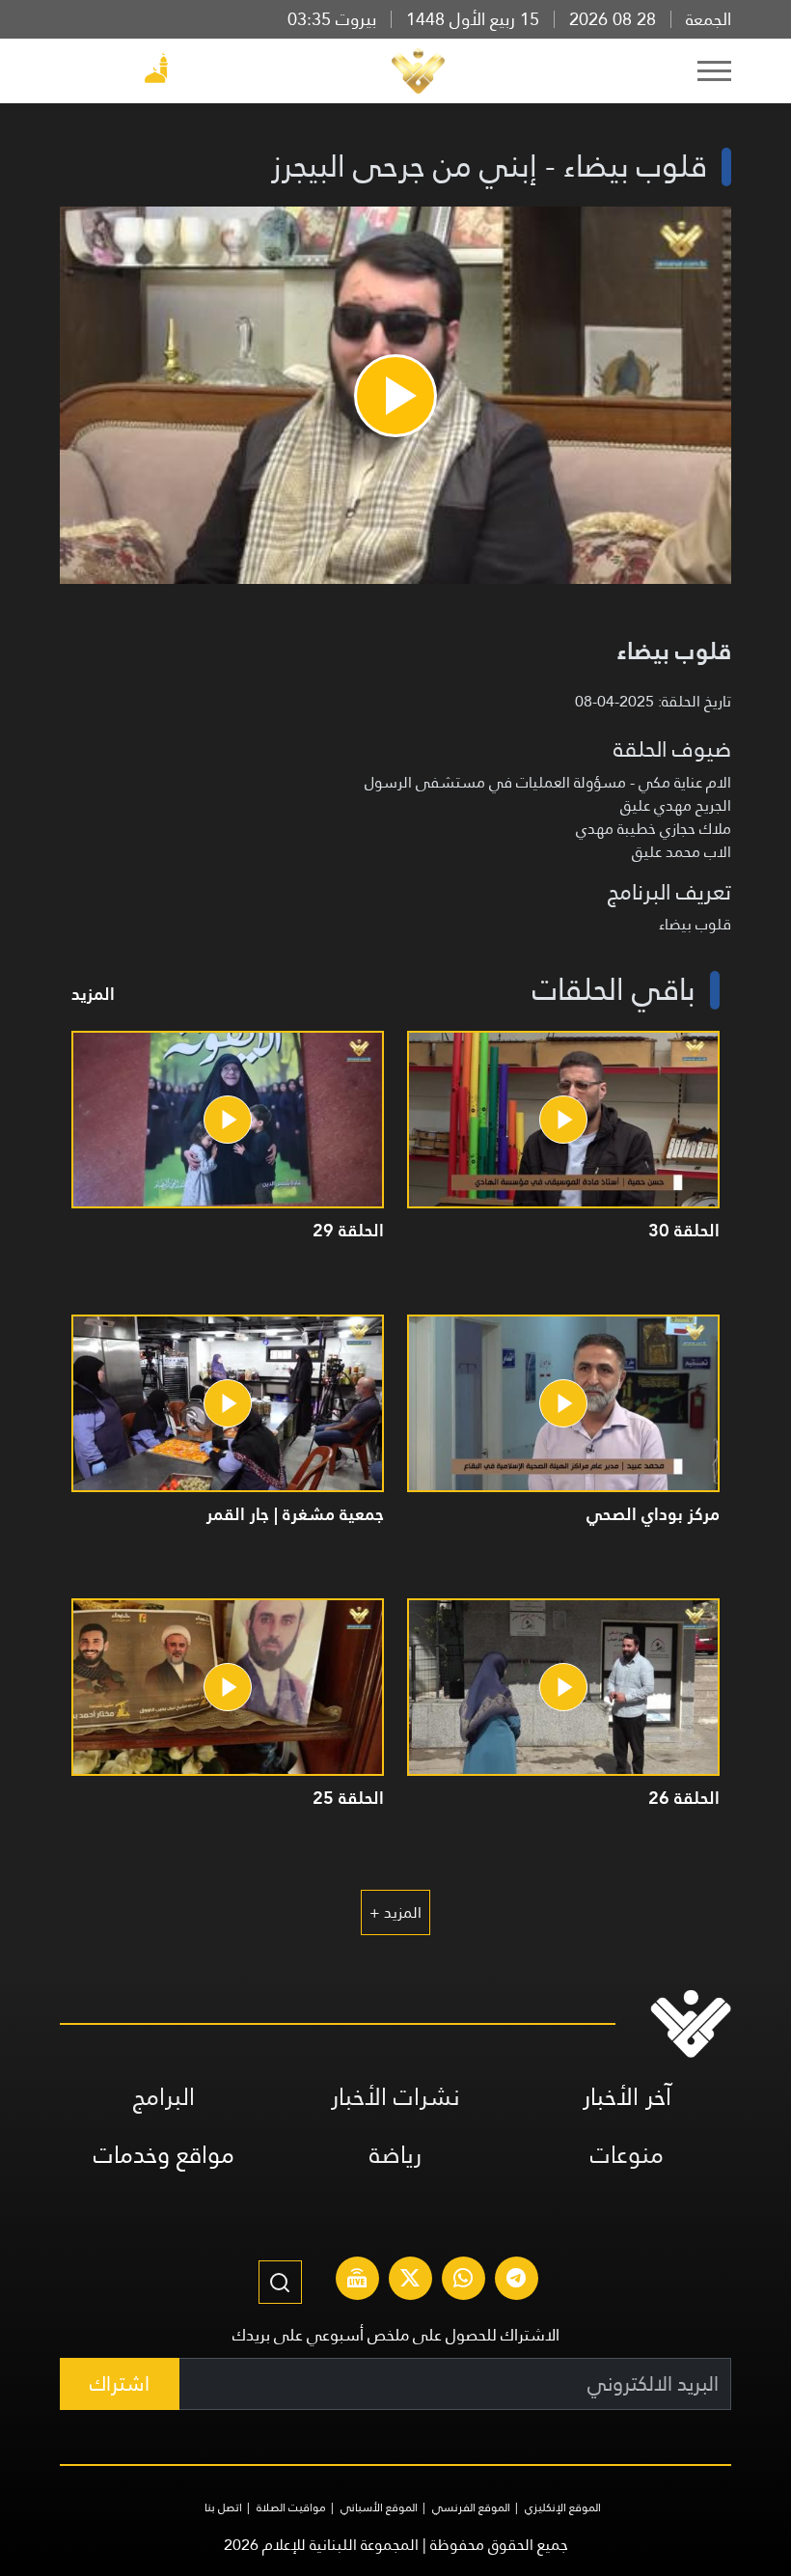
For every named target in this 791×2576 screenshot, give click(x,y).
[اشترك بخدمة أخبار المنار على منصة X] (410, 2281)
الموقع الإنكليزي (563, 2507)
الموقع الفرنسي (471, 2507)
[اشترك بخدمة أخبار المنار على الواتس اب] (463, 2281)
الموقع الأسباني (379, 2507)
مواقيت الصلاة (291, 2507)
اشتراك (120, 2383)
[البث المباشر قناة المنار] (357, 2281)
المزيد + (395, 1912)
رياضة (395, 2155)
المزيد (93, 994)
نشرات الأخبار (395, 2097)
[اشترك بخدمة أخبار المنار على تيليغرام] (516, 2281)
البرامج (164, 2097)
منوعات (627, 2155)
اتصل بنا (223, 2507)
